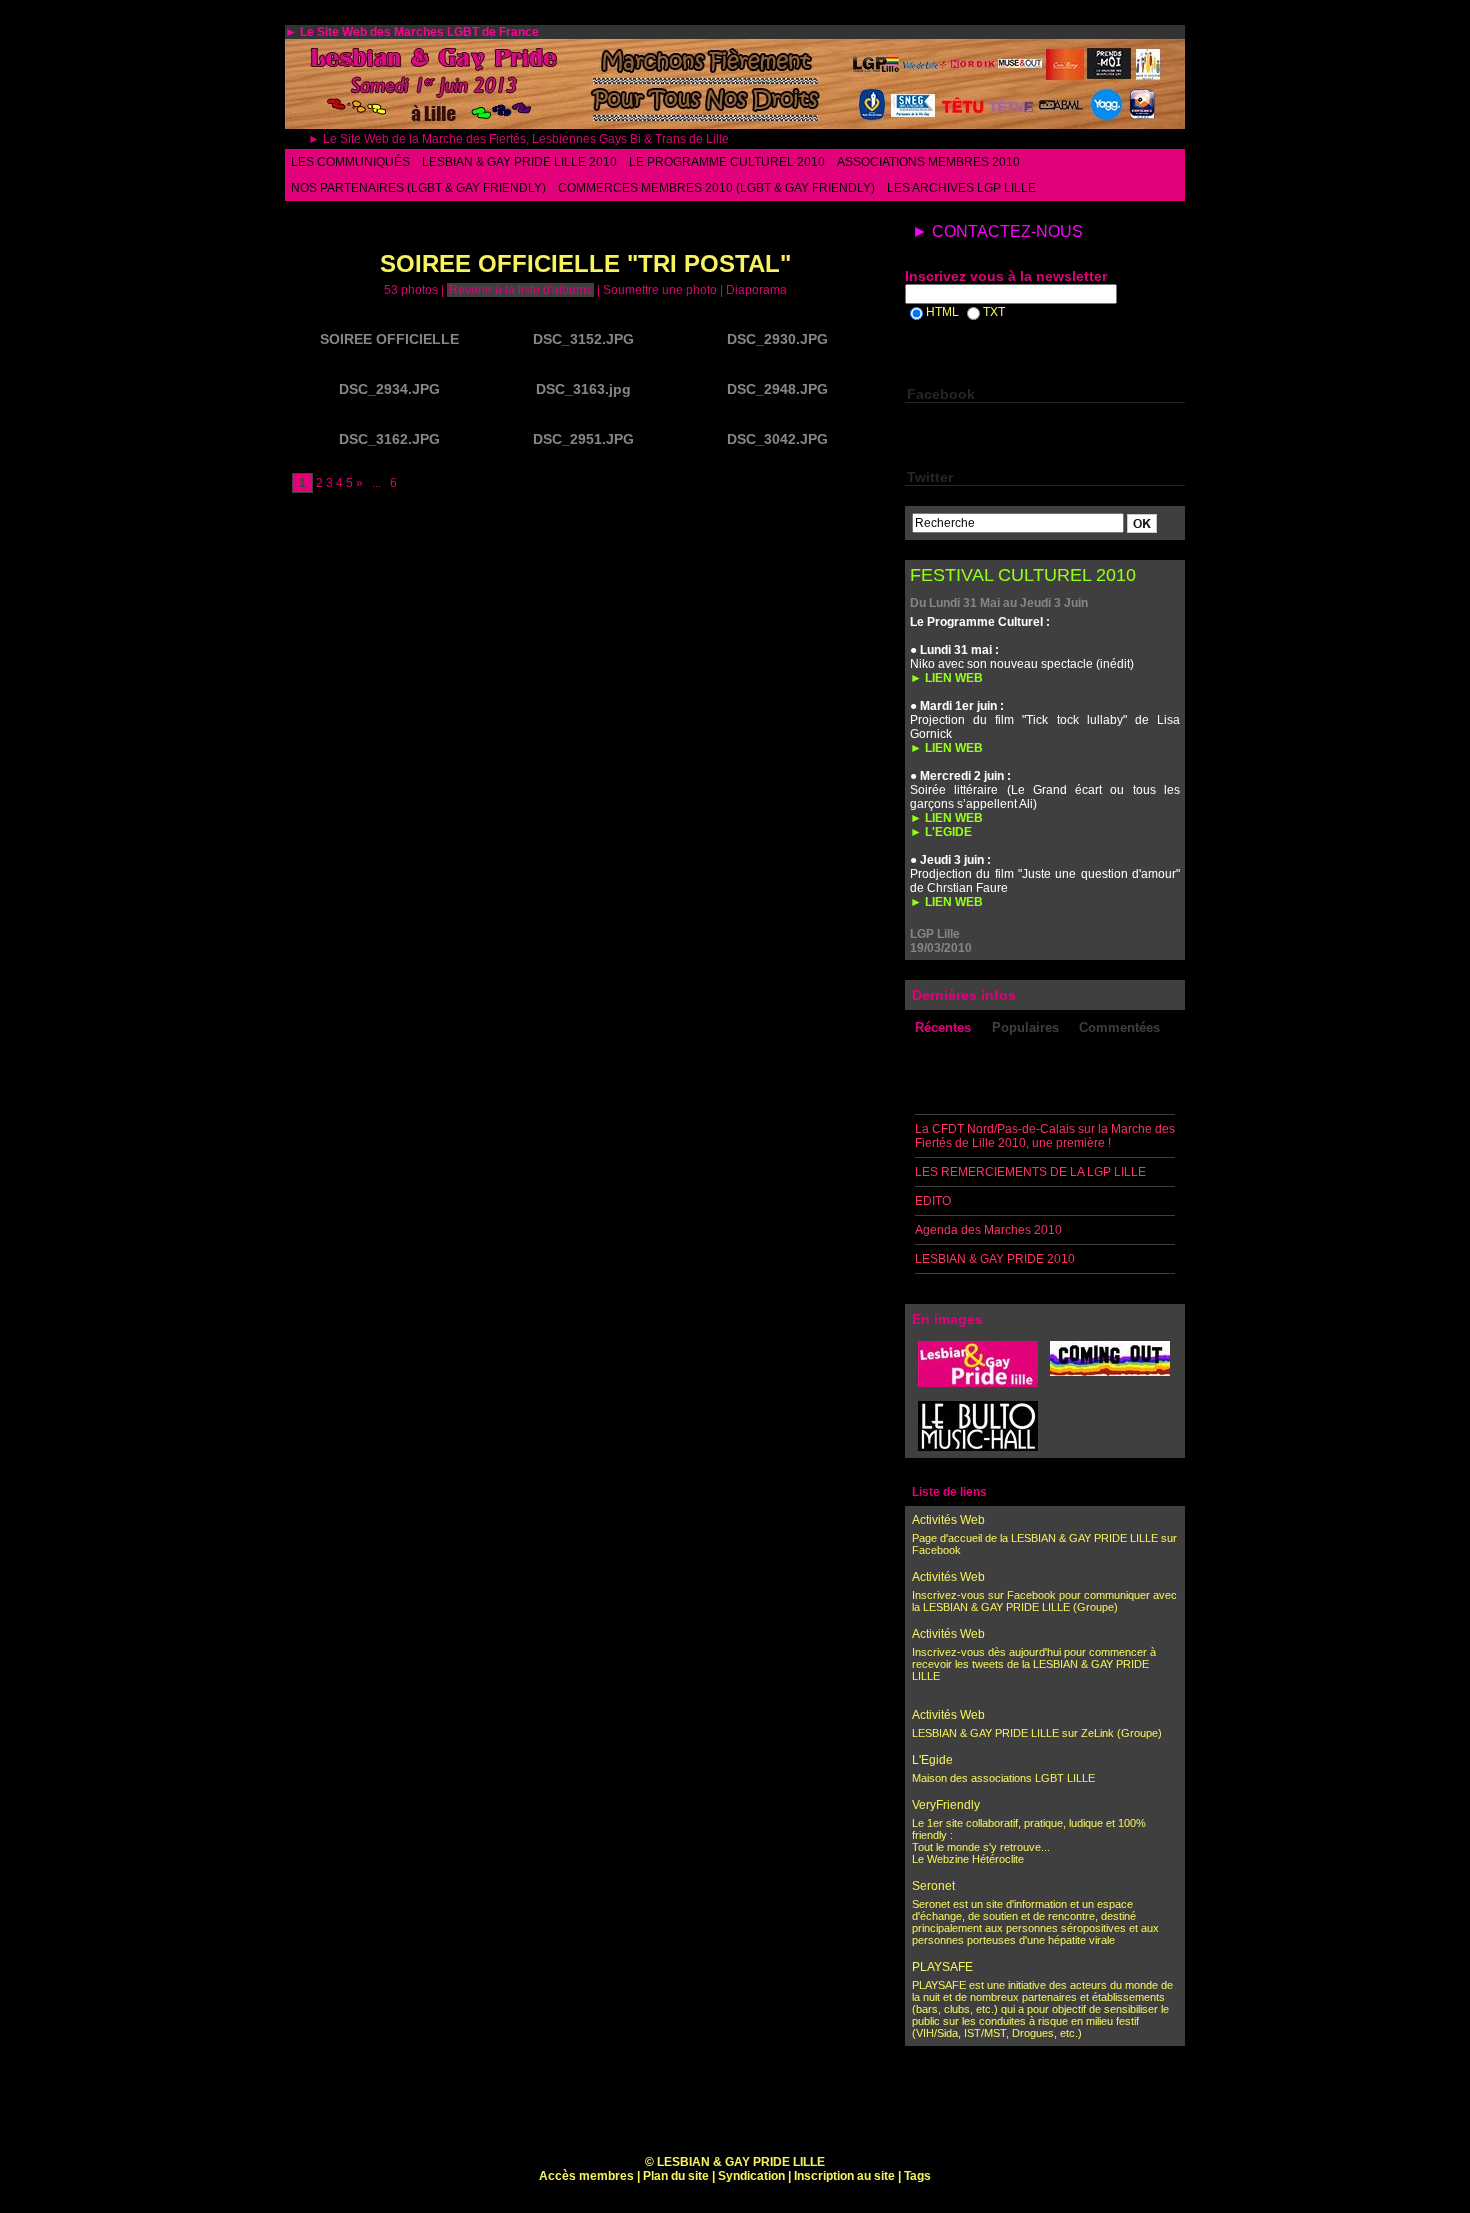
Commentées (1119, 1027)
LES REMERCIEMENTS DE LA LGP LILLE (1030, 1172)
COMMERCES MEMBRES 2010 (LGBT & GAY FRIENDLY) (716, 188)
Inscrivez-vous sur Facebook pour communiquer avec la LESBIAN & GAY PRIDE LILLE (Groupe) (1044, 1601)
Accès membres (586, 2176)
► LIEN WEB (946, 678)
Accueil (311, 224)
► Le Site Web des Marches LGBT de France (412, 32)
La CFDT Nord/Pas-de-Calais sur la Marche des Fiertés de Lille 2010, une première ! (1045, 1136)
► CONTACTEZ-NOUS (997, 231)
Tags (917, 2176)
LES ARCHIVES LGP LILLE (961, 188)
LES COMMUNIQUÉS (350, 162)
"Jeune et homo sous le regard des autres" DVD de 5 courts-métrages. (1035, 2116)
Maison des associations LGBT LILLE (1003, 1778)
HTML (942, 312)
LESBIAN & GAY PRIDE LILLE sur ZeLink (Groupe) (1037, 1733)
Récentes (943, 1027)
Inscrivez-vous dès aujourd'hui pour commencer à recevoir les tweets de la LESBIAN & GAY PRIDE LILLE (1034, 1664)
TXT (994, 312)
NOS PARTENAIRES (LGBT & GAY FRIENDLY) (418, 188)
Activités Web (948, 1520)
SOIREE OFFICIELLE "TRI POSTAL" (573, 224)
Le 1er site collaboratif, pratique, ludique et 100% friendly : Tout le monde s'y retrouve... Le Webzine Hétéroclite (1029, 1841)
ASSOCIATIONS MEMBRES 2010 (928, 162)
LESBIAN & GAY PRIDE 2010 (995, 1259)
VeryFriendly (946, 1805)
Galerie (389, 224)
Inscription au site (844, 2176)
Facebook (941, 394)
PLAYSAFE (942, 1967)
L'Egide (932, 1760)
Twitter (930, 477)
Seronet (933, 1886)
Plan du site (676, 2176)
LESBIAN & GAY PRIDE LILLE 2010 (519, 162)
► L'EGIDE (941, 832)
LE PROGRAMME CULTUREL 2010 (727, 162)
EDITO (933, 1201)
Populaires (1025, 1027)
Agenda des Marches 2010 (988, 1230)
